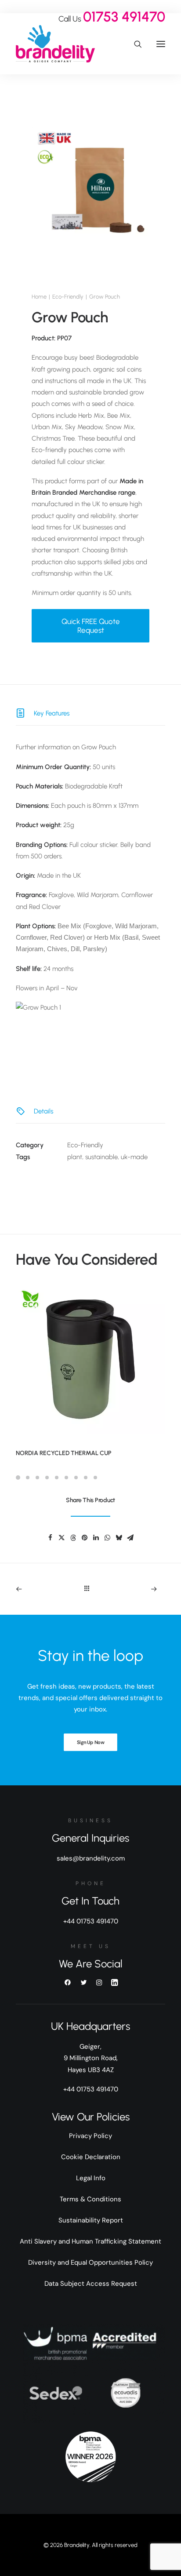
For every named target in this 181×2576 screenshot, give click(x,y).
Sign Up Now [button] (90, 1742)
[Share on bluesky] (119, 1538)
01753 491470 (124, 17)
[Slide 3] (37, 1478)
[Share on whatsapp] (107, 1538)
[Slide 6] (66, 1478)
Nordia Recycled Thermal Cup (64, 1453)
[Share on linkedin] (96, 1538)
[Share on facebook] (50, 1538)
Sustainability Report (91, 2220)
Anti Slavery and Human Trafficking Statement (90, 2241)
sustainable (101, 1157)
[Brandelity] (55, 44)
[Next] (136, 1589)
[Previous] (46, 1589)
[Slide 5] (57, 1478)
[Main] (91, 1589)
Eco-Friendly (68, 297)
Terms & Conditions (90, 2199)
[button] (161, 44)
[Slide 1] (19, 1478)
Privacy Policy (90, 2136)
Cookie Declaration (91, 2157)
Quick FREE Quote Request (91, 626)
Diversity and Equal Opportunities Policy (90, 2262)
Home (39, 297)
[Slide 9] (95, 1478)
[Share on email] (130, 1538)
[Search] (134, 44)
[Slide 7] (76, 1478)
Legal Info (91, 2178)
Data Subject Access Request (91, 2284)
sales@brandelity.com (91, 1858)
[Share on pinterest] (84, 1538)
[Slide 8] (86, 1478)
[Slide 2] (28, 1478)
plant (75, 1157)
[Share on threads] (73, 1538)
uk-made (134, 1157)
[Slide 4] (47, 1478)
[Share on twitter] (62, 1538)
